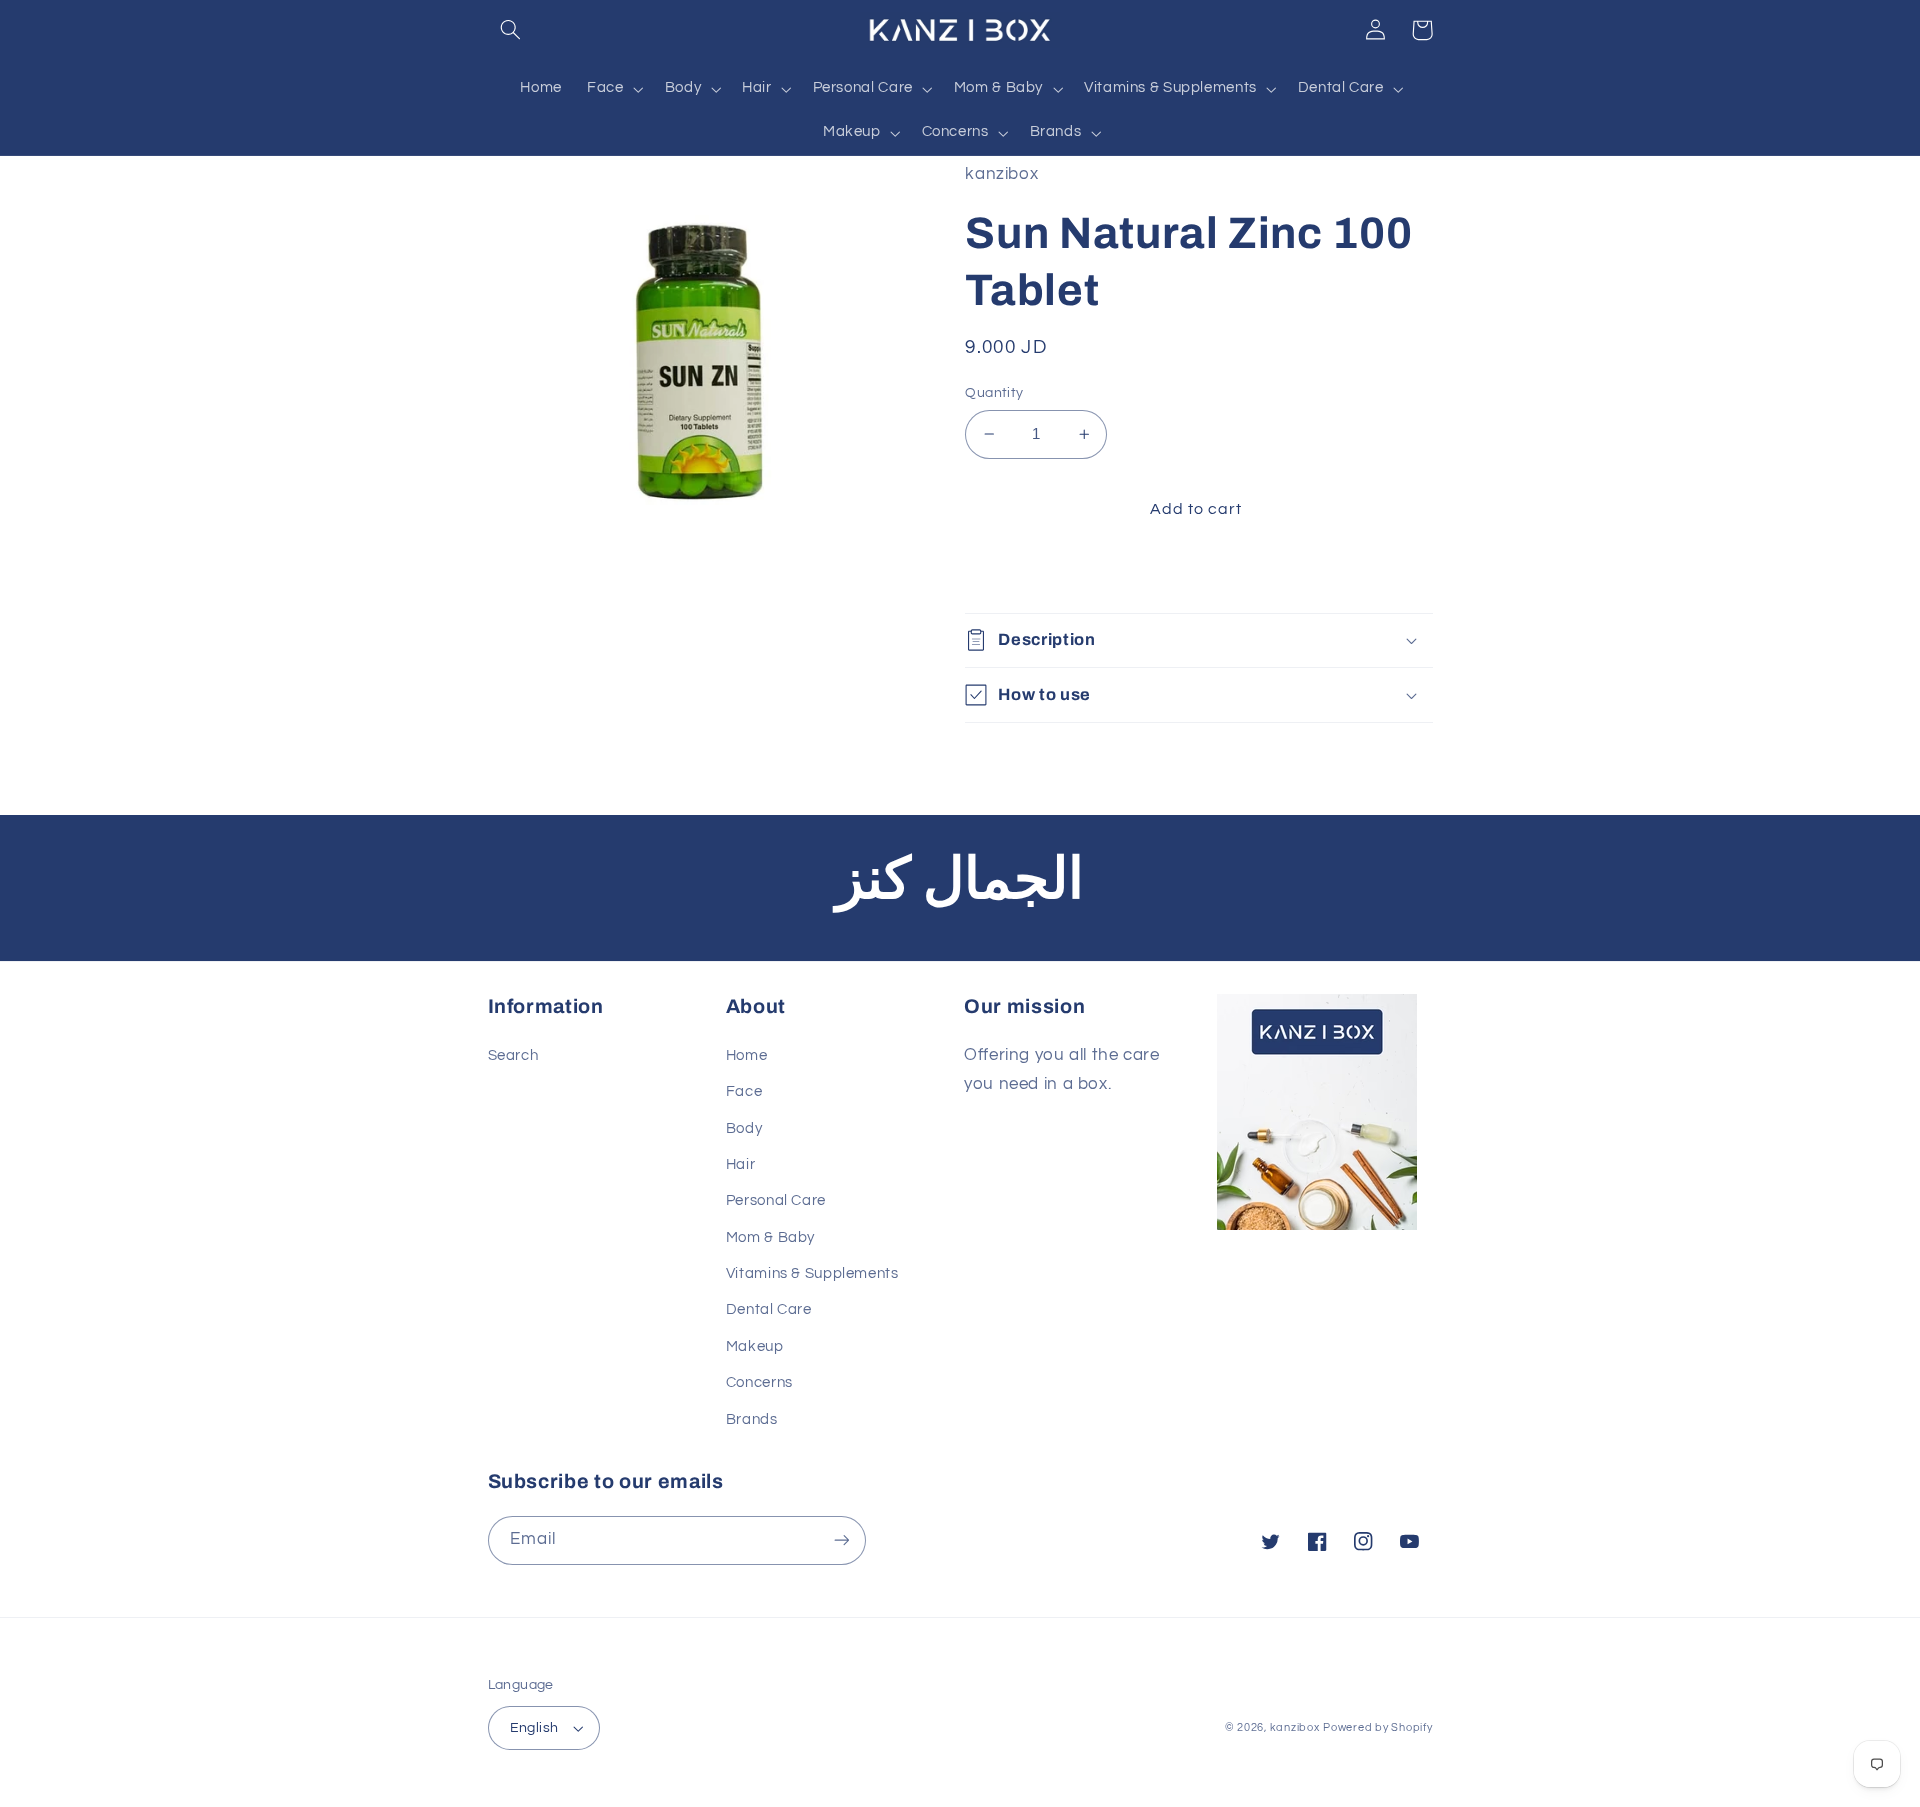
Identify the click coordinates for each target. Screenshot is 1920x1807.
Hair (741, 1164)
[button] (511, 30)
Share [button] (1010, 573)
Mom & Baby (770, 1237)
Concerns (759, 1382)
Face (744, 1091)
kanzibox (1295, 1727)
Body (744, 1128)
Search (513, 1055)
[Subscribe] (841, 1540)
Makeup (755, 1346)
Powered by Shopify (1377, 1727)
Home (747, 1055)
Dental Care (769, 1309)
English (534, 1728)
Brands (752, 1419)
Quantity (994, 393)
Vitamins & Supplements (812, 1273)
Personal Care (776, 1200)
